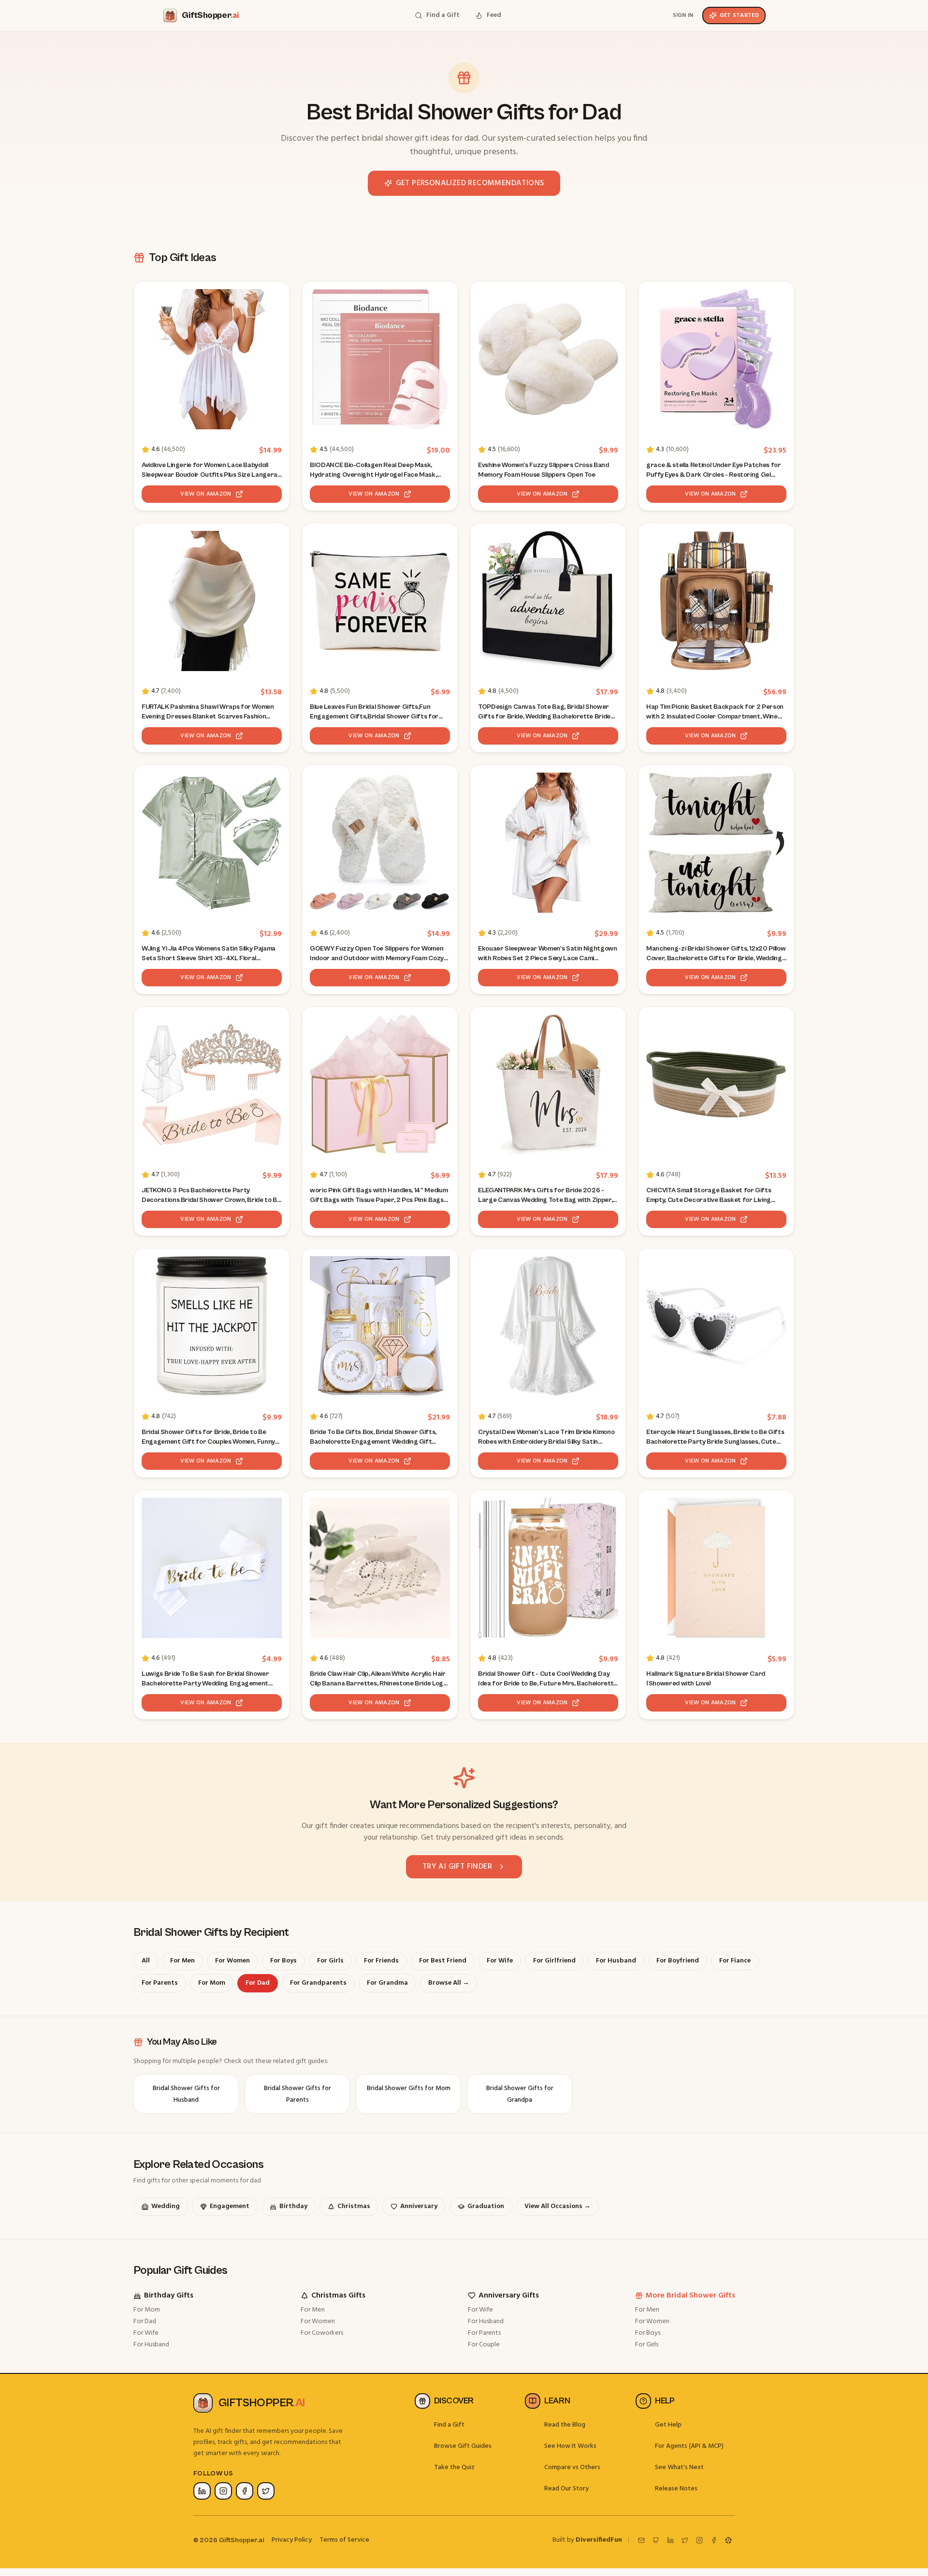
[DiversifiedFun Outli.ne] (728, 2540)
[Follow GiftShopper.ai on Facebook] (245, 2491)
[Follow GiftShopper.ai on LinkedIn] (202, 2491)
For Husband (151, 2345)
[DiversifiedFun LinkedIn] (670, 2540)
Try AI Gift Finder (457, 1867)
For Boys (648, 2333)
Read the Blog (565, 2425)
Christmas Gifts (338, 2296)
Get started (739, 15)
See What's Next (679, 2467)
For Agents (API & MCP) (689, 2446)
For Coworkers (322, 2333)
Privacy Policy (292, 2540)
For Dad (145, 2321)
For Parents (484, 2333)
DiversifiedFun (599, 2540)
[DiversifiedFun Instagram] (699, 2540)
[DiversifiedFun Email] (641, 2540)
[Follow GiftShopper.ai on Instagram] (223, 2491)
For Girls (647, 2345)
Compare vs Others (572, 2467)
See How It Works (570, 2446)
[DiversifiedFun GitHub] (656, 2540)
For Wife (146, 2333)
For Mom (147, 2310)
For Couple (484, 2345)
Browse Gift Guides (463, 2446)
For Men (313, 2310)
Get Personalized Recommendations (470, 183)
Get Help (668, 2425)
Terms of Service (344, 2540)
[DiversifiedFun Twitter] (685, 2540)
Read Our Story (566, 2489)
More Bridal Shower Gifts (690, 2296)
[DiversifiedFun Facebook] (714, 2540)
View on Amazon (206, 494)
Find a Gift (449, 2425)
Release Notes (676, 2489)
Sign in (683, 15)
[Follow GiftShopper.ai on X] (266, 2491)
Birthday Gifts (169, 2296)
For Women (318, 2321)
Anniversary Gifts (509, 2296)
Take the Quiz (454, 2467)
